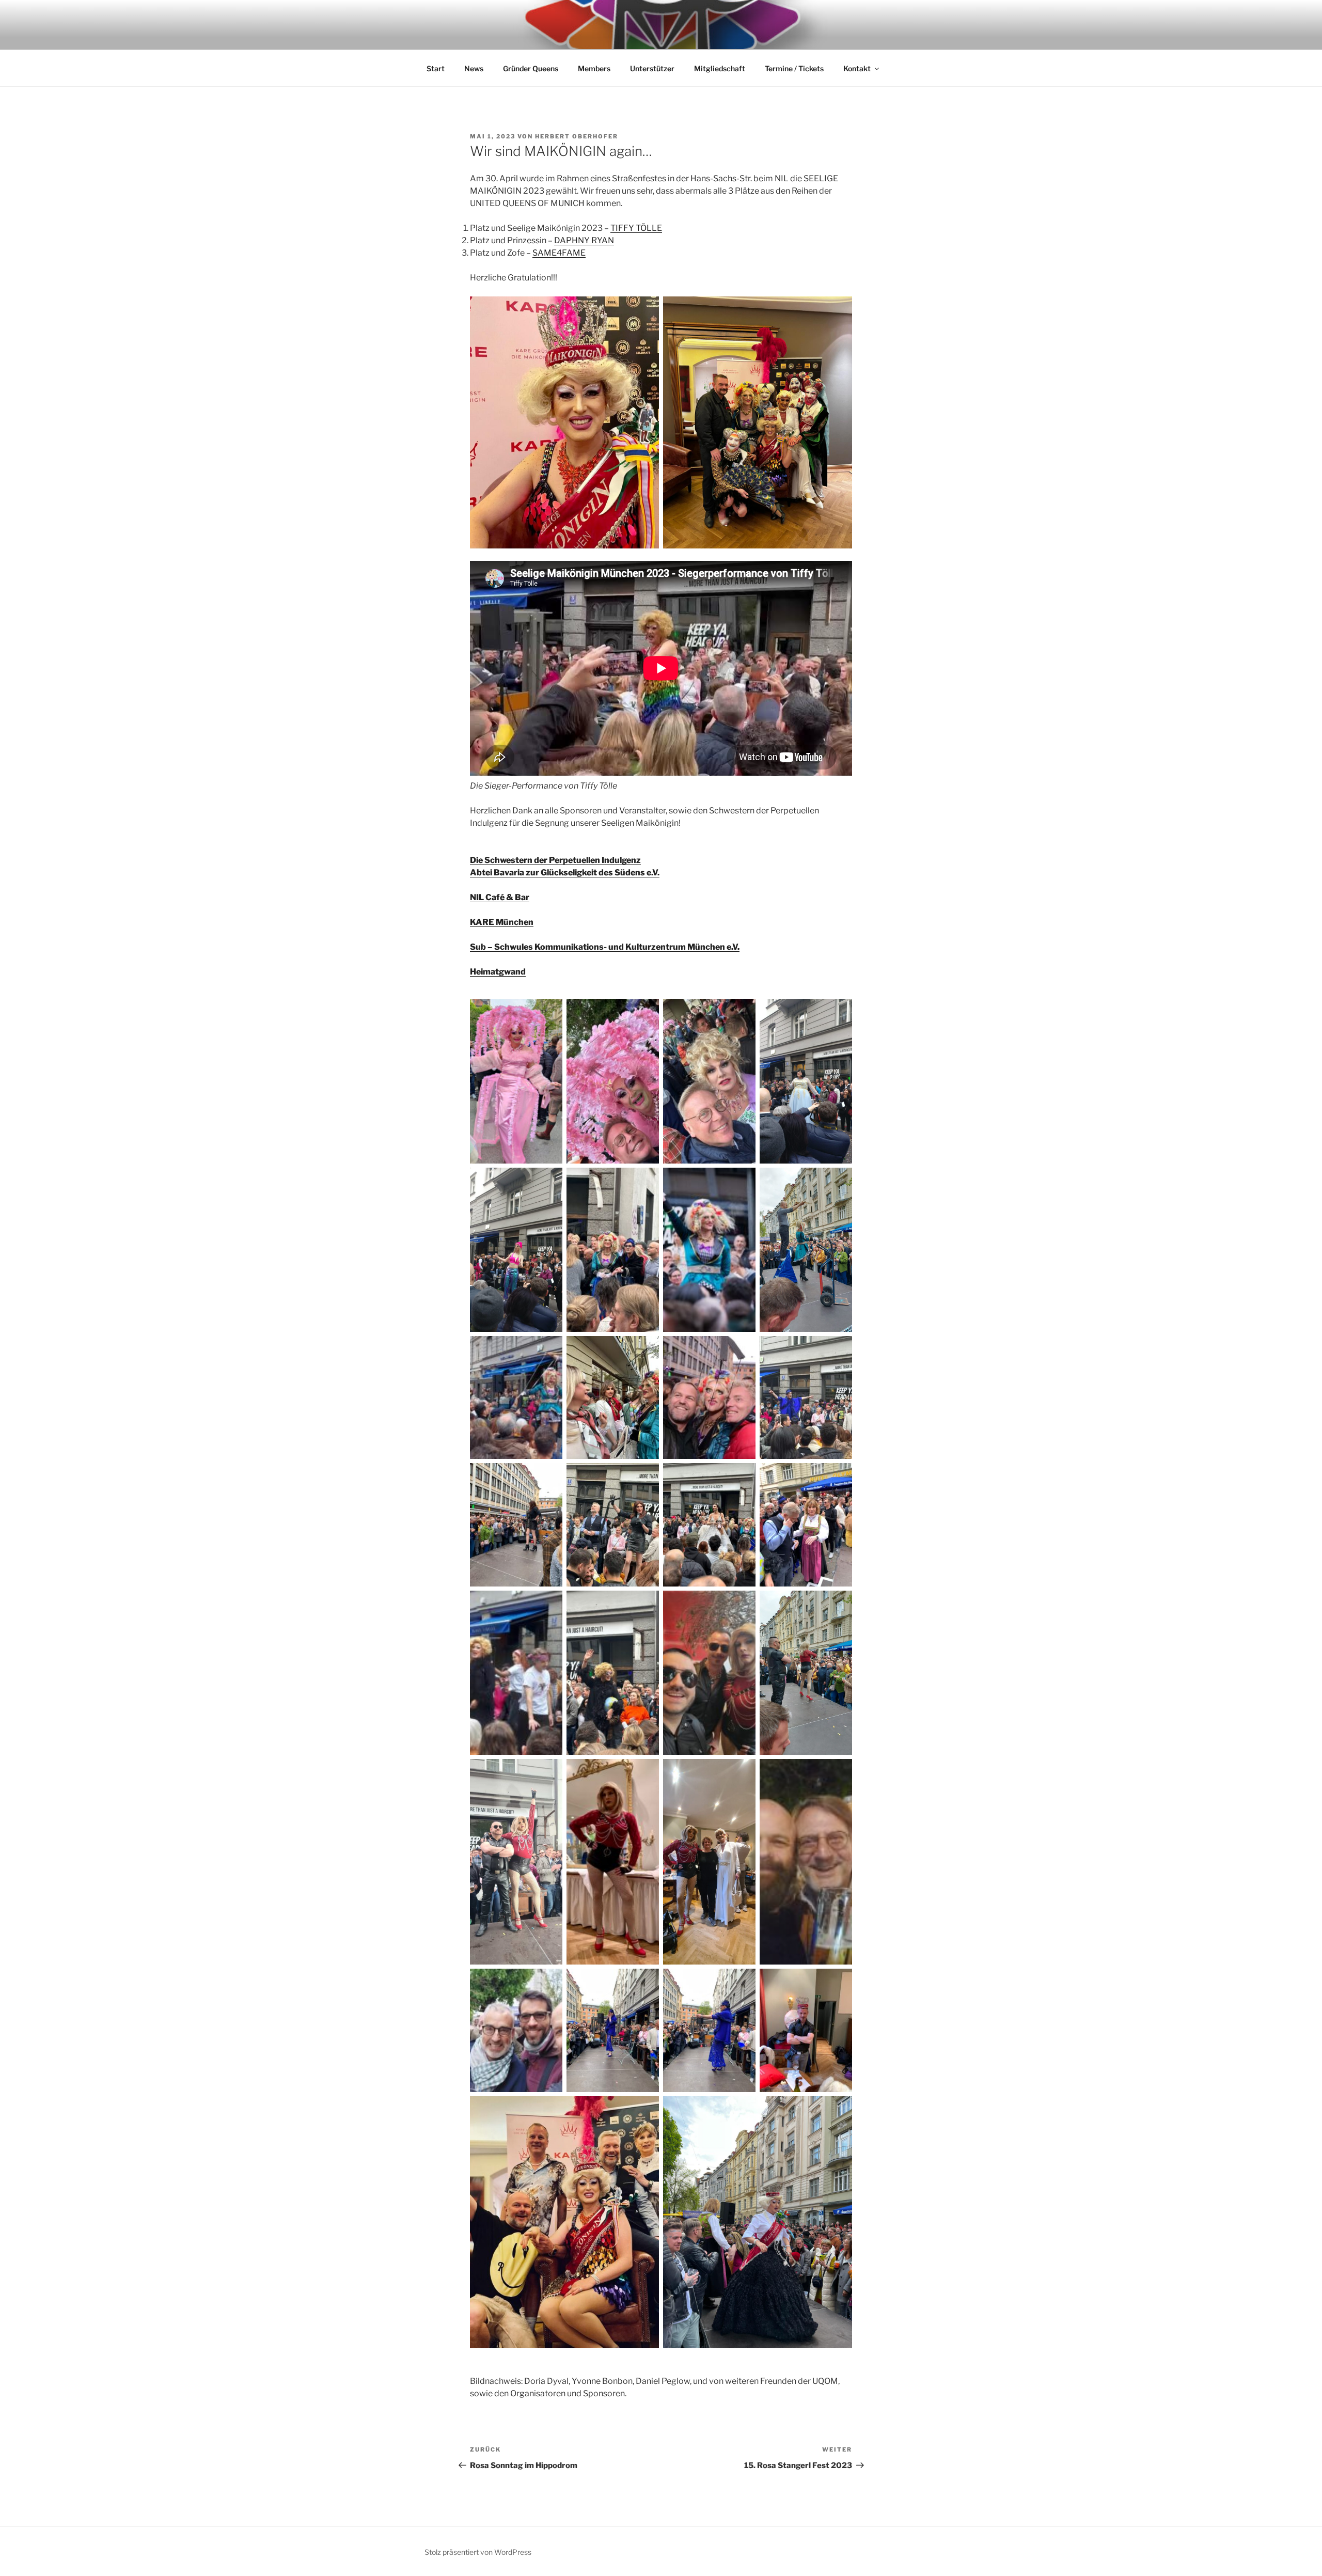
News (474, 68)
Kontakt (857, 68)
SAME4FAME (559, 253)
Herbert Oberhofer (577, 136)
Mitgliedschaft (720, 68)
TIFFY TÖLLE (636, 228)
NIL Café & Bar (500, 897)
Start (436, 68)
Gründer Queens (531, 68)
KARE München (502, 922)
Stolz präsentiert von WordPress (478, 2552)
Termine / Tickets (794, 68)
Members (594, 68)
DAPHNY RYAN (584, 240)
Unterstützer (652, 68)
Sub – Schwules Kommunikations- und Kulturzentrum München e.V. (605, 947)
